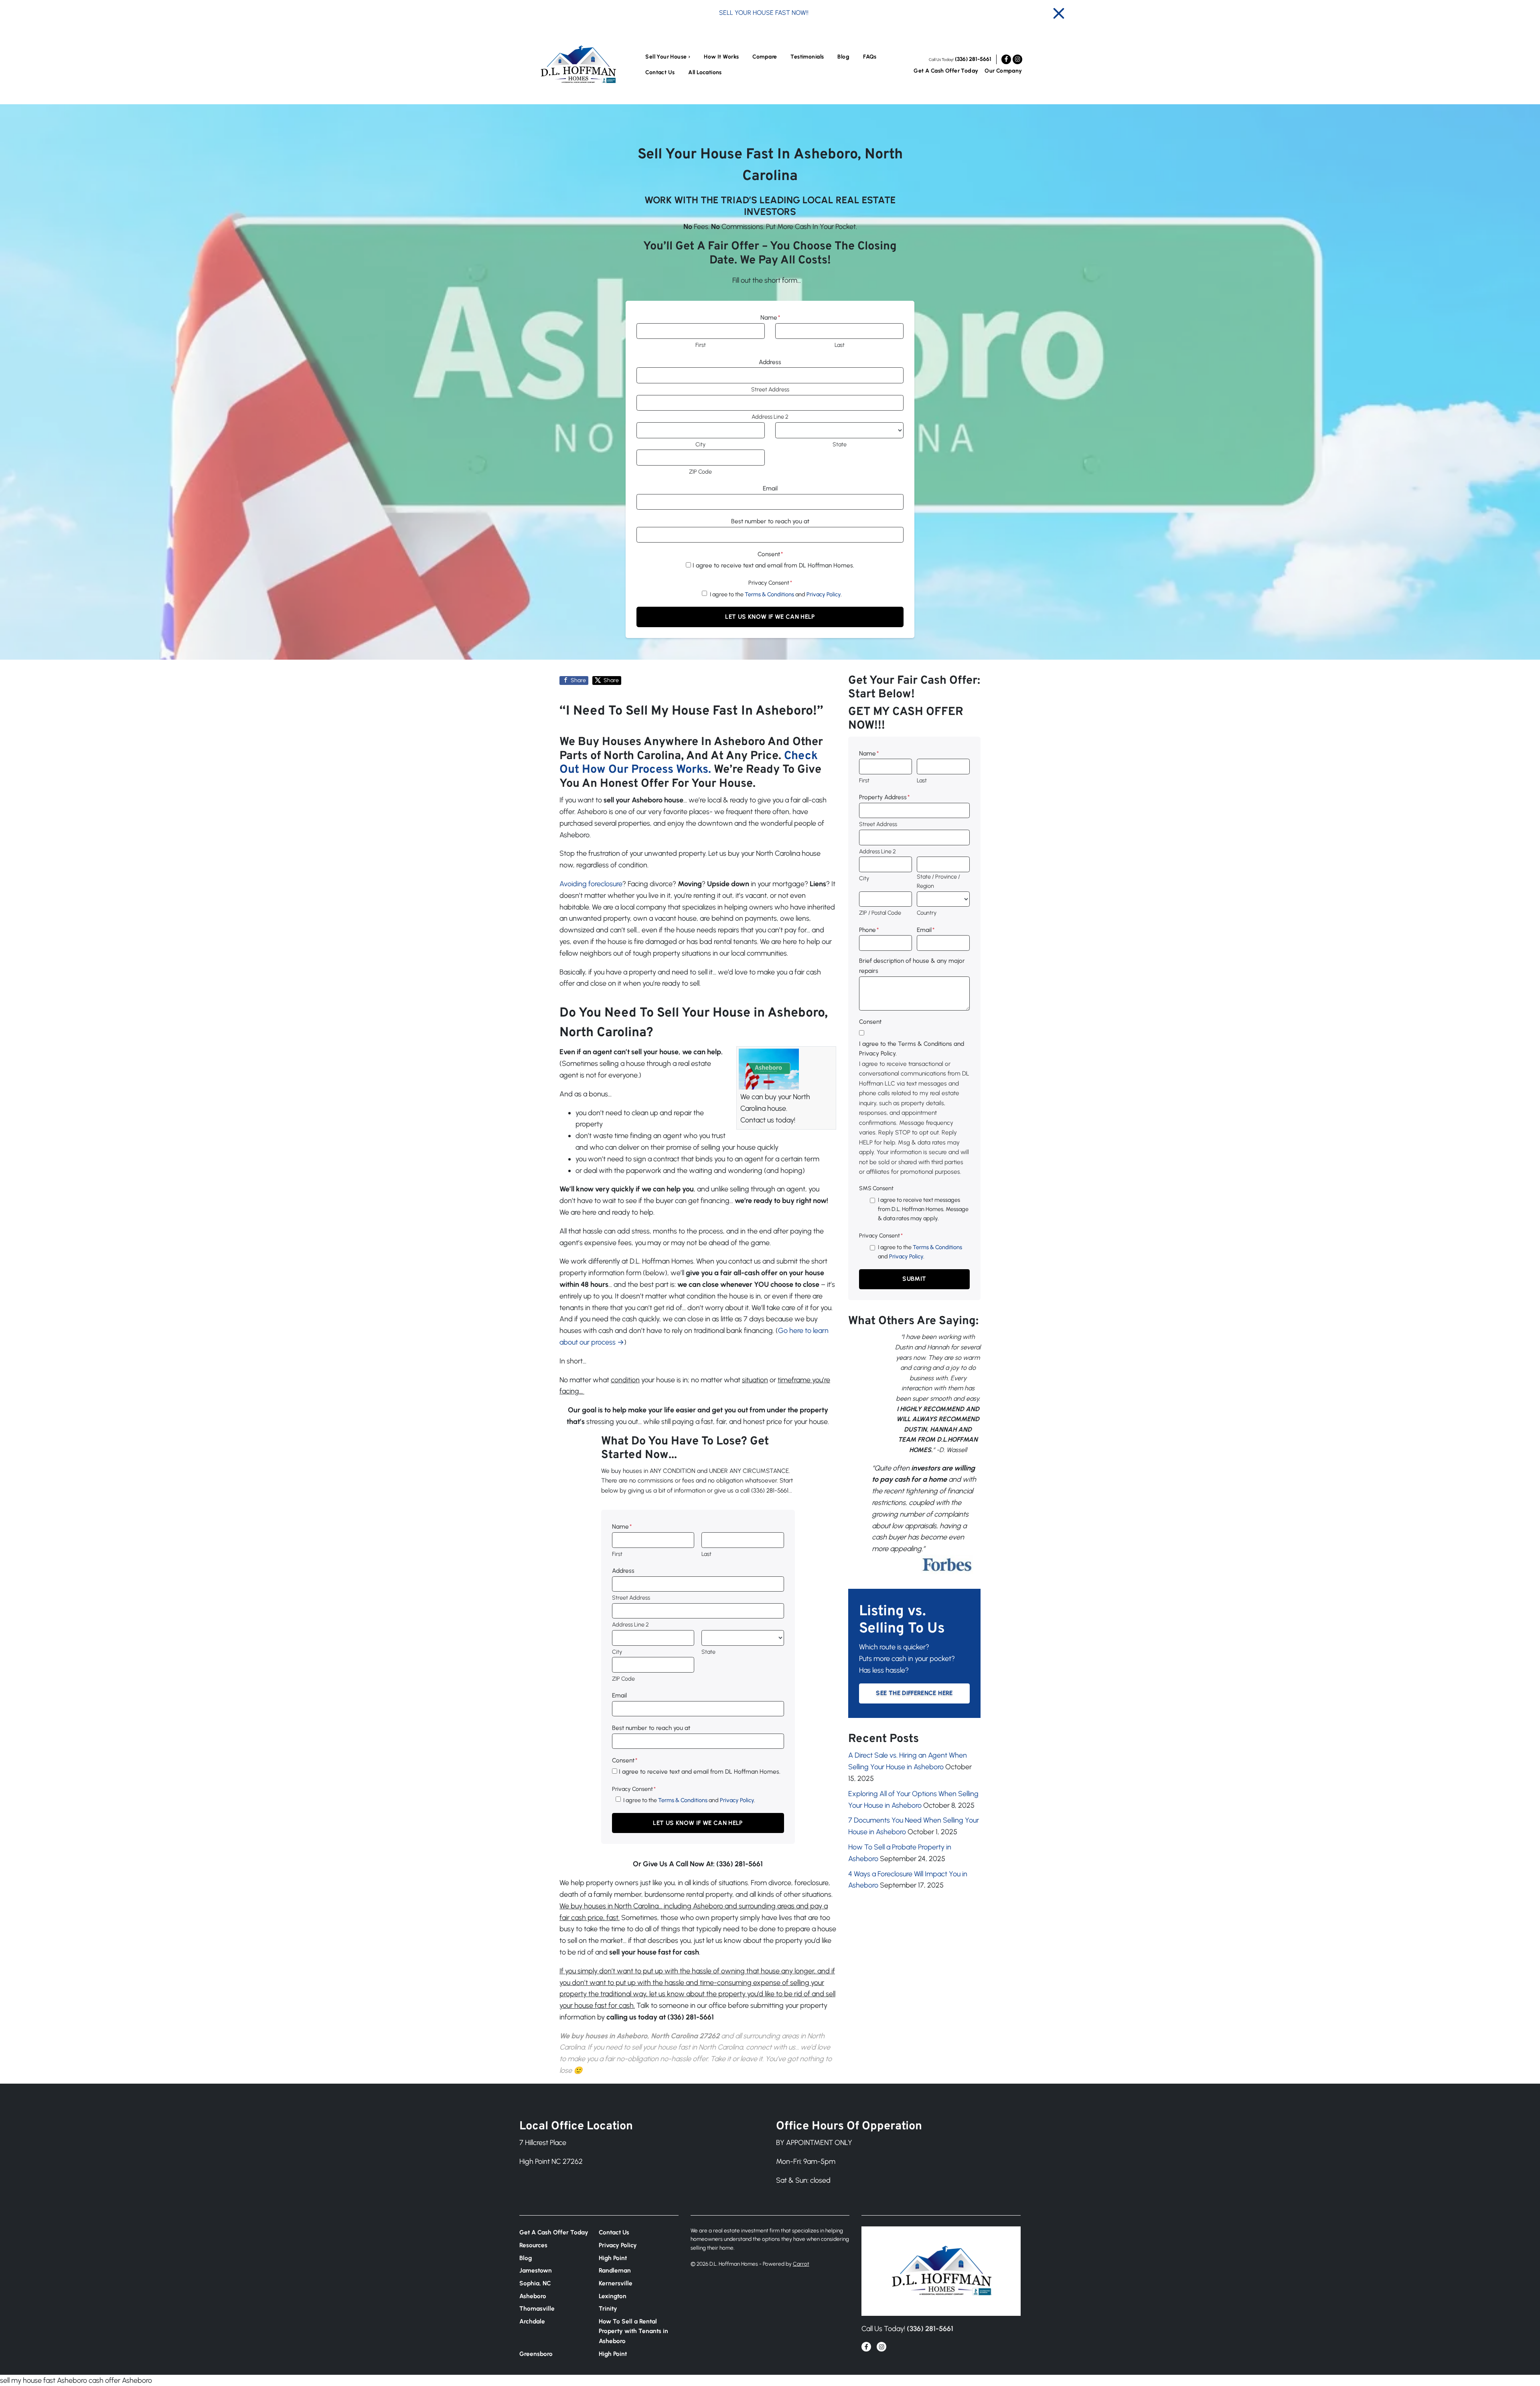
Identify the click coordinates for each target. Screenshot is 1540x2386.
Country (927, 913)
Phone (869, 930)
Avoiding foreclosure (591, 884)
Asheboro (533, 2296)
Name (770, 317)
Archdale (532, 2321)
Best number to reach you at (770, 521)
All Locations (705, 72)
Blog (843, 57)
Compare (765, 57)
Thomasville (537, 2308)
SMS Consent (876, 1188)
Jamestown (536, 2270)
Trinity (608, 2308)
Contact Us (660, 72)
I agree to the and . (776, 594)
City (700, 444)
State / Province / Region (938, 881)
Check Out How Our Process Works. (689, 763)
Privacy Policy (824, 594)
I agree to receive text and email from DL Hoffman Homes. (773, 565)
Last (840, 345)
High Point (613, 2258)
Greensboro (536, 2354)
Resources (533, 2245)
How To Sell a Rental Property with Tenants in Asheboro (633, 2331)
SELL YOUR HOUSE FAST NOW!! (764, 13)
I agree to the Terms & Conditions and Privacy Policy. (912, 1048)
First (701, 345)
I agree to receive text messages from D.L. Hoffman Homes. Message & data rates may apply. (923, 1209)
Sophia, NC (535, 2283)
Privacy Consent (770, 583)
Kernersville (616, 2283)
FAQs (870, 57)
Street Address (770, 389)
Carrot (801, 2264)
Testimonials (807, 57)
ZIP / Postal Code (880, 913)
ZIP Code (700, 472)
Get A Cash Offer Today (946, 71)
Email (770, 488)
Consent (770, 554)
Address (770, 362)
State (840, 444)
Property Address (884, 797)
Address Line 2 (770, 417)
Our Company (1003, 71)
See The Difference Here (914, 1693)
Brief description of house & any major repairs (912, 965)
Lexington (613, 2296)
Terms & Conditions (769, 594)
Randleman (615, 2270)
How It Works (721, 57)
